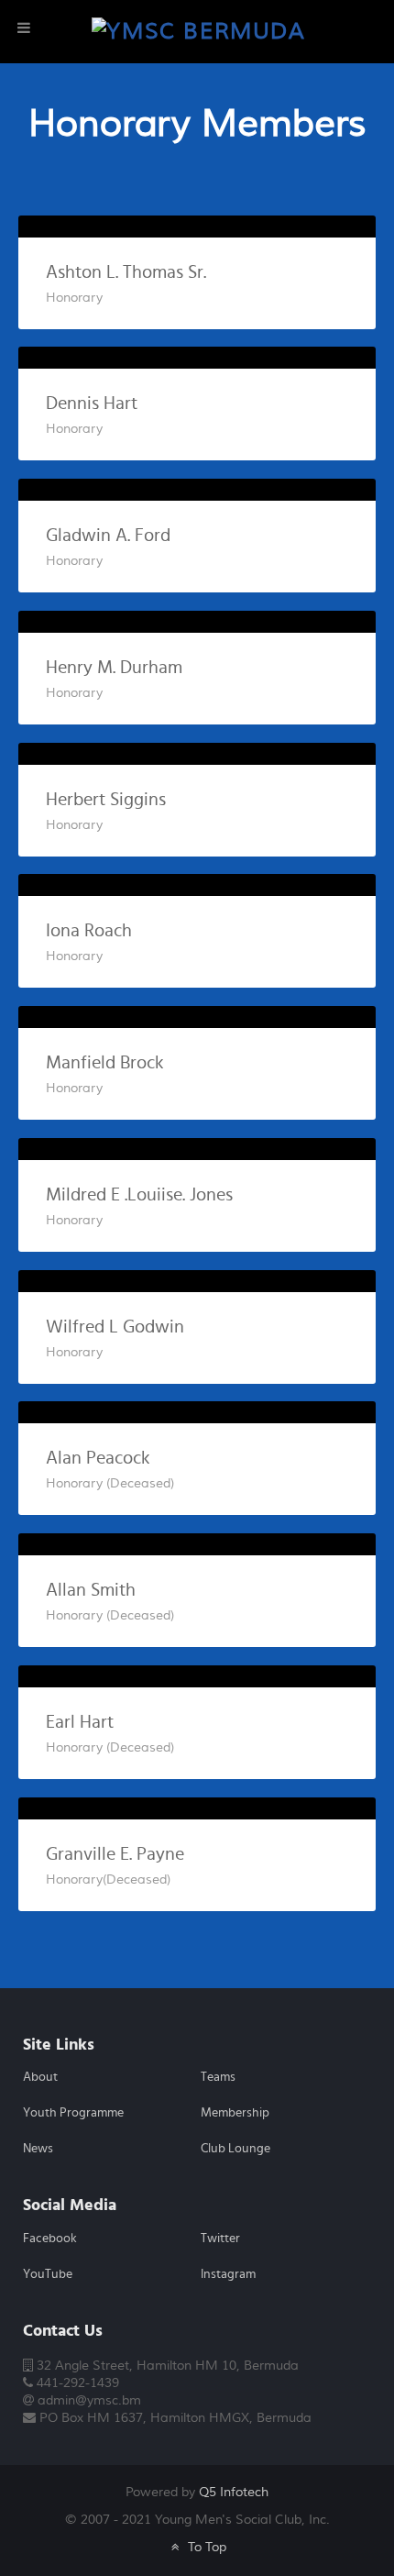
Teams (218, 2077)
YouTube (48, 2274)
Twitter (220, 2239)
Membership (235, 2113)
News (38, 2149)
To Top (205, 2547)
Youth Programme (73, 2113)
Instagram (228, 2274)
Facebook (50, 2239)
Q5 (234, 2492)
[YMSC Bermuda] (198, 31)
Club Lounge (235, 2149)
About (40, 2077)
